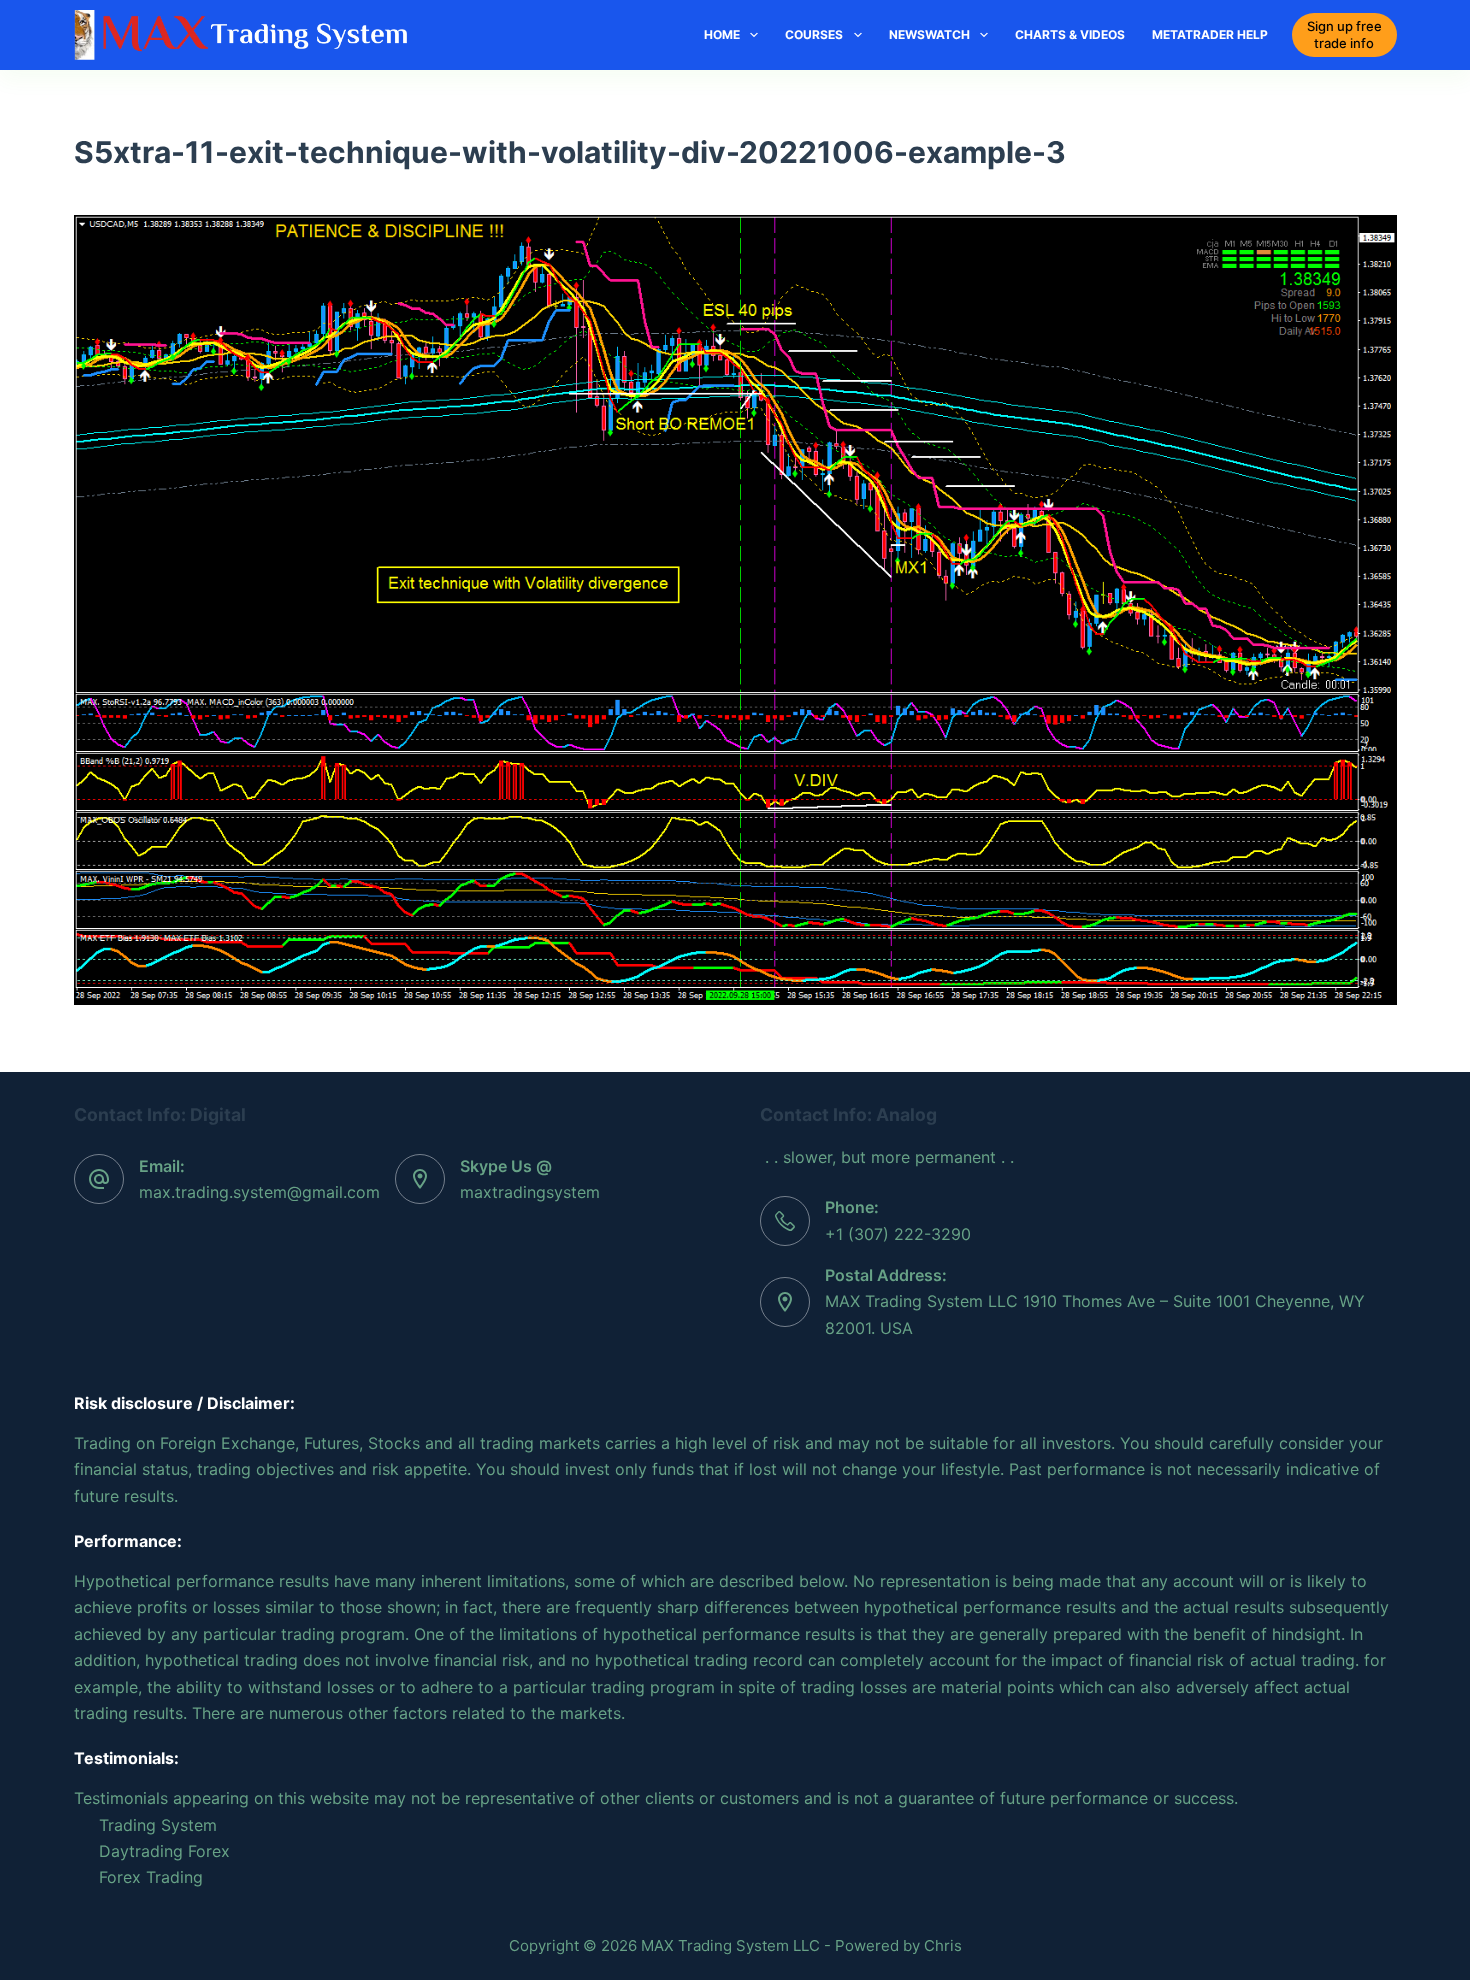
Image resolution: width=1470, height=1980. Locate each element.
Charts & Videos (1070, 34)
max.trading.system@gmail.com (259, 1192)
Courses (814, 34)
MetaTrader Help (1210, 34)
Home (722, 34)
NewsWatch (929, 34)
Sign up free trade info (1344, 34)
